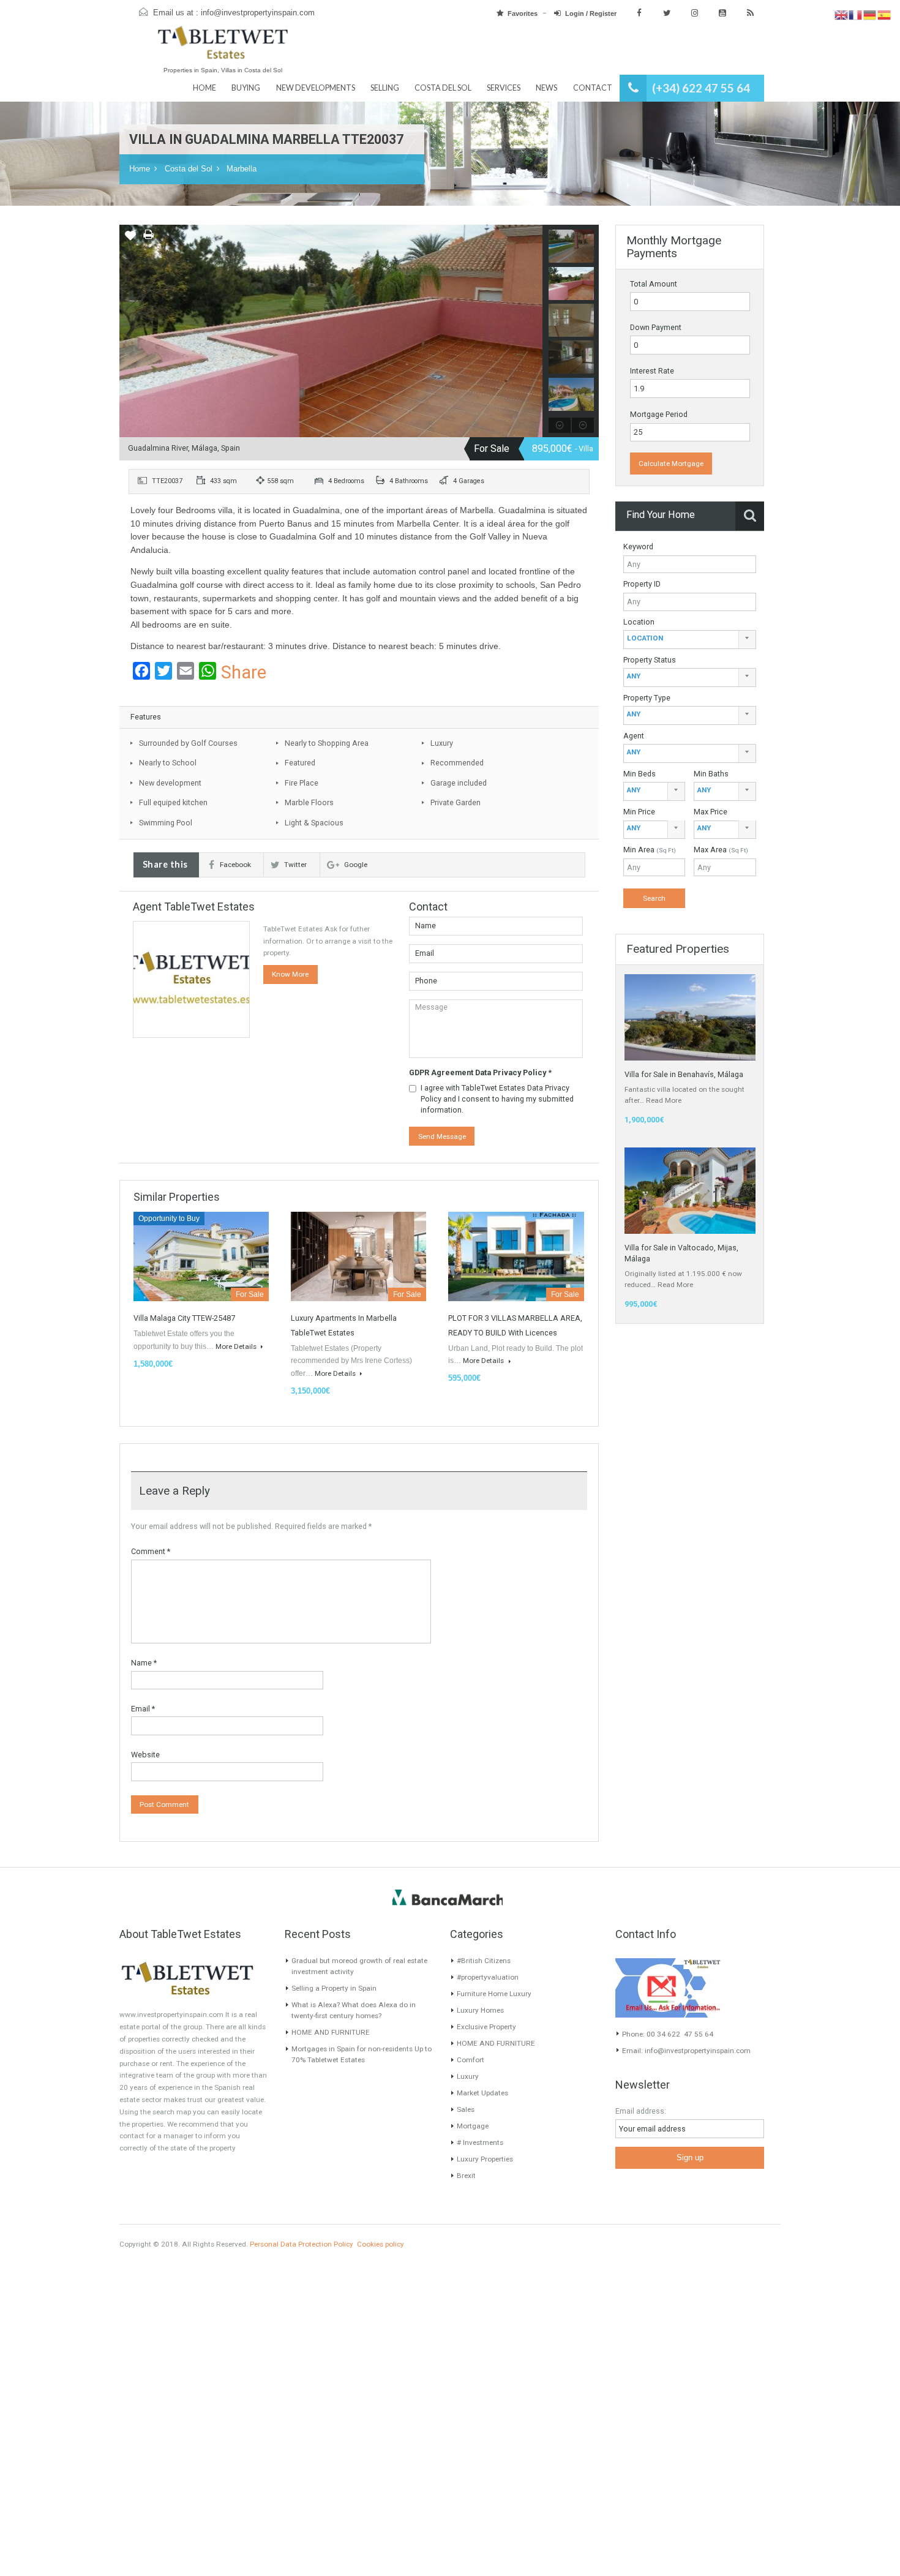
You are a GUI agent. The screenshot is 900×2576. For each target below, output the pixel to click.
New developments (316, 88)
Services (504, 88)
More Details (237, 1346)
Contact (593, 88)
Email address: (641, 2111)
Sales (466, 2109)
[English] (842, 15)
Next (533, 331)
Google (356, 865)
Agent (634, 736)
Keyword (638, 546)
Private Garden (456, 802)
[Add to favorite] (130, 239)
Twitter (295, 865)
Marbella (242, 169)
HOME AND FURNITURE (331, 2032)
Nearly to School (168, 763)
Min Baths (711, 774)
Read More (664, 1100)
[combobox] (690, 640)
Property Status (650, 660)
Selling (385, 88)
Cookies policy (381, 2244)
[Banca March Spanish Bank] (448, 1897)
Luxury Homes (480, 2010)
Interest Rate (652, 371)
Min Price (639, 812)
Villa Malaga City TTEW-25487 (184, 1318)
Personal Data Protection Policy (302, 2244)
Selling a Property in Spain (334, 1988)
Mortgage (473, 2126)
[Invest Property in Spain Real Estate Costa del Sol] (223, 48)
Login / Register (591, 13)
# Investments (480, 2142)
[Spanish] (884, 15)
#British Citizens (484, 1961)
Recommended (457, 763)
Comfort (471, 2060)
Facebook (235, 865)
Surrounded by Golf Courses (188, 743)
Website (145, 1755)
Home (204, 88)
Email (143, 1709)
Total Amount (654, 284)
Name (144, 1663)
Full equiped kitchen (173, 802)
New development (170, 783)
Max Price (711, 812)
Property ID (642, 584)
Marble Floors (309, 802)
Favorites (523, 13)
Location (639, 622)
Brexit (466, 2176)
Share (244, 673)
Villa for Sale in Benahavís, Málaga (684, 1074)
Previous (129, 331)
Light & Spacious (314, 823)
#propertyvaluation (488, 1977)
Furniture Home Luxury (494, 1994)
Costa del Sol (443, 88)
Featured (300, 763)
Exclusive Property (486, 2027)
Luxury (442, 743)
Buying (246, 88)
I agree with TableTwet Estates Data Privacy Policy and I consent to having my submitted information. (497, 1099)
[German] (870, 15)
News (546, 88)
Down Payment (656, 327)
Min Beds (639, 774)
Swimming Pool (166, 823)
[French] (856, 15)
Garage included (459, 783)
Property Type (647, 698)
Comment (151, 1551)
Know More (290, 974)
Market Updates (482, 2093)
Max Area (721, 850)
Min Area (650, 850)
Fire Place (302, 783)
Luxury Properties (485, 2159)
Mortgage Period (659, 414)
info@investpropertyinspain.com (258, 13)
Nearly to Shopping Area (327, 743)
